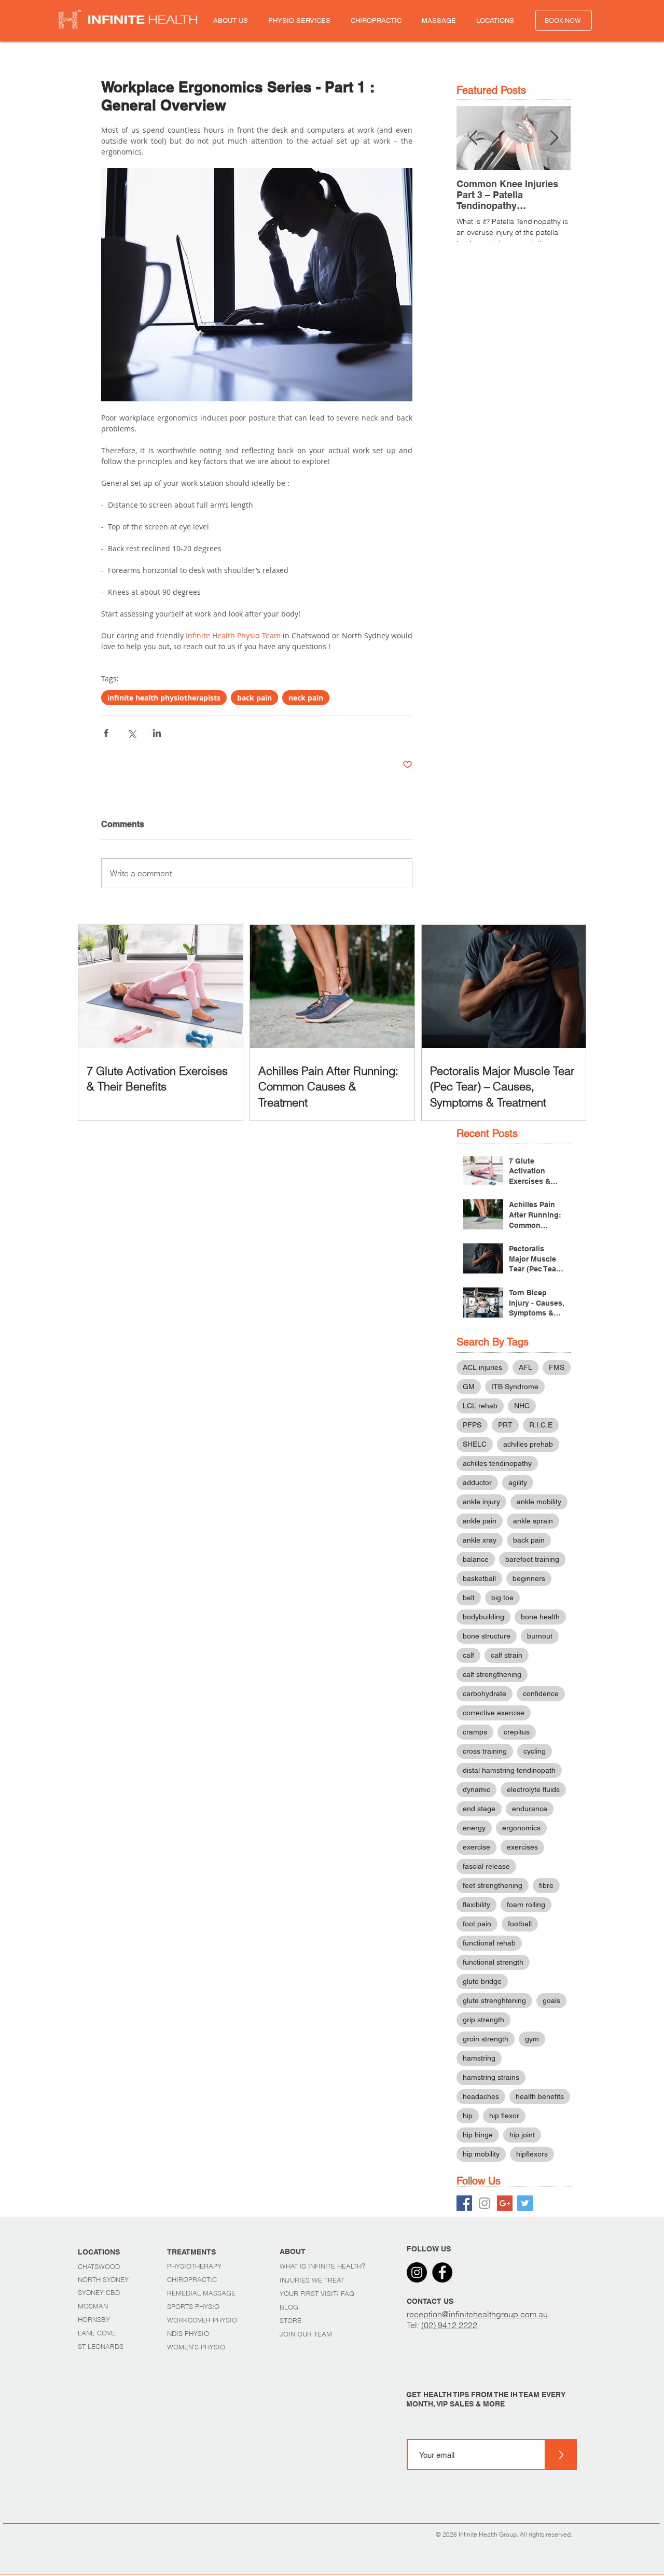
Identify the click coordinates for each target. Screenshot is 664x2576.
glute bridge (482, 1981)
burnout (540, 1636)
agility (518, 1482)
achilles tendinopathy (497, 1463)
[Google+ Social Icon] (505, 2203)
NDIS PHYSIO (188, 2333)
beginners (529, 1578)
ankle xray (480, 1540)
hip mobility (481, 2154)
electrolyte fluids (533, 1789)
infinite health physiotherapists (164, 698)
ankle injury (481, 1502)
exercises (522, 1847)
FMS (557, 1367)
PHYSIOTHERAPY (195, 2266)
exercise (476, 1847)
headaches (481, 2096)
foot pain (477, 1924)
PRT (505, 1425)
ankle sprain (533, 1521)
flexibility (476, 1905)
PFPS (472, 1425)
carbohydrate (485, 1693)
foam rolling (526, 1905)
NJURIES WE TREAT (313, 2280)
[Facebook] (442, 2272)
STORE (290, 2320)
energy (474, 1828)
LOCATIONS (99, 2252)
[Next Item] (554, 138)
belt (469, 1598)
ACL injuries (482, 1367)
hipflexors (532, 2154)
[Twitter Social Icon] (525, 2203)
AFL (525, 1367)
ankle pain (480, 1521)
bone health (540, 1617)
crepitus (517, 1732)
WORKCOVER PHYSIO (202, 2320)
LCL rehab (480, 1406)
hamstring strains (491, 2077)
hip (468, 2116)
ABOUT (293, 2251)
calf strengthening (492, 1674)
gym (532, 2039)
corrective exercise (494, 1713)
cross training (485, 1751)
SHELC (475, 1444)
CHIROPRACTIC (193, 2279)
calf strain (507, 1655)
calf (468, 1655)
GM (469, 1387)
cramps (475, 1732)
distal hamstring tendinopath (509, 1770)
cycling (535, 1751)
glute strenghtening (494, 2000)
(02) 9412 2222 (449, 2325)
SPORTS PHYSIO (193, 2306)
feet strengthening (493, 1885)
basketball (479, 1578)
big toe (502, 1598)
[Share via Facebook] (106, 733)
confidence (541, 1693)
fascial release (486, 1866)
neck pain (306, 698)
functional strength (493, 1962)
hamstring (479, 2058)
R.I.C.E (541, 1425)
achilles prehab (528, 1444)
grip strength (483, 2020)
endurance (530, 1809)
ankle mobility (539, 1502)
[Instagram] (417, 2272)
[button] (230, 20)
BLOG (289, 2307)
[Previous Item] (473, 138)
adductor (477, 1482)
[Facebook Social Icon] (464, 2203)
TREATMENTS (191, 2252)
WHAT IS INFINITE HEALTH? (322, 2266)
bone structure (487, 1636)
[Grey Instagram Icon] (485, 2203)
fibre (546, 1885)
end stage (479, 1809)
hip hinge (478, 2135)
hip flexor (504, 2116)
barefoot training (532, 1559)
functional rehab (489, 1943)
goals (551, 2000)
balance (476, 1559)
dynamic (476, 1789)
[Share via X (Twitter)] (132, 733)
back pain (254, 698)
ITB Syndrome (515, 1387)
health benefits (540, 2096)
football (520, 1924)
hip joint (522, 2135)
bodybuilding (483, 1617)
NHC (522, 1406)
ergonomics (521, 1828)
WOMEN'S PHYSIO (196, 2347)
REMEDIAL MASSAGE (201, 2293)
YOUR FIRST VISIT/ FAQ (317, 2293)
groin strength (486, 2039)
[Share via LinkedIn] (157, 733)
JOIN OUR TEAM (306, 2334)
